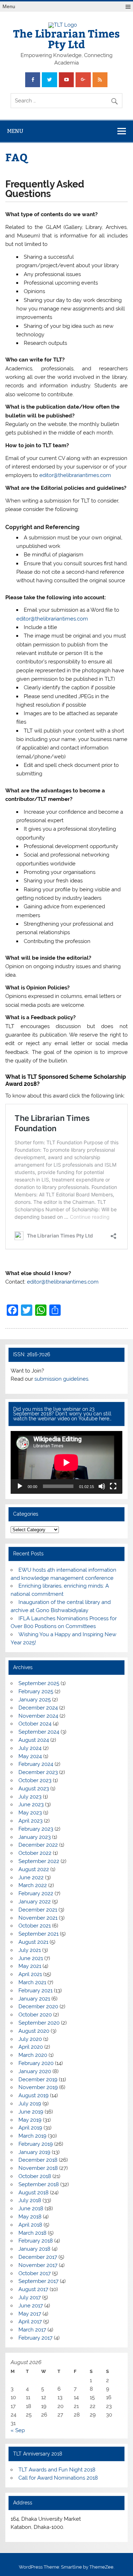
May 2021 (30, 1966)
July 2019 (30, 2104)
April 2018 (30, 2225)
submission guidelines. (62, 1379)
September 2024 (39, 1732)
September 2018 (39, 2184)
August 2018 (34, 2193)
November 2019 (38, 2087)
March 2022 (33, 1885)
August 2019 (34, 2095)
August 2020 (34, 2031)
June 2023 (31, 1805)
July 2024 (30, 1748)
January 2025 (35, 1700)
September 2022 (39, 1861)
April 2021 (30, 1974)
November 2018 (38, 2168)
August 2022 (34, 1869)
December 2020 (38, 2007)
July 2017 (30, 2297)
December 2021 (38, 1910)
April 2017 (30, 2322)
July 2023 (30, 1797)
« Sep (18, 2430)
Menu (9, 7)
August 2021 (33, 1942)
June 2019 (31, 2112)
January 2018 (34, 2249)
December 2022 (38, 1845)
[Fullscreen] (113, 1486)
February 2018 (36, 2241)
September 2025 (39, 1683)
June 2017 (31, 2306)
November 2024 (38, 1716)
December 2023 (38, 1772)
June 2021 (31, 1958)
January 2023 (35, 1837)
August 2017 (33, 2289)
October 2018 (35, 2176)
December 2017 (38, 2257)
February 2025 (36, 1691)
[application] (66, 1462)
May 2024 (30, 1756)
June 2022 (31, 1878)
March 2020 (33, 2055)
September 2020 (39, 2023)
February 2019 (36, 2144)
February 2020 (36, 2063)
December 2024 (38, 1708)
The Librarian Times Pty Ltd (66, 38)
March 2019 (32, 2136)
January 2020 (35, 2071)
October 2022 (35, 1853)
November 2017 (38, 2265)
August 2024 (34, 1740)
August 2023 (34, 1789)
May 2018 (30, 2217)
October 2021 (35, 1926)
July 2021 (30, 1950)
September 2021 (38, 1934)
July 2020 (30, 2039)
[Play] (20, 1486)
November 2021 (38, 1918)
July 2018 (30, 2200)
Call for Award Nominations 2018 (58, 2478)
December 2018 (38, 2160)
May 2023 (30, 1813)
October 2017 (35, 2273)
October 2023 (35, 1780)
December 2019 (38, 2080)
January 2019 (34, 2152)
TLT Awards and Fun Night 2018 (57, 2470)
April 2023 (31, 1821)
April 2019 (30, 2128)
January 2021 (34, 1999)
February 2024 (36, 1764)
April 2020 (31, 2047)
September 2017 (38, 2281)
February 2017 (35, 2338)
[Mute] (102, 1486)
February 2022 (36, 1893)
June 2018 (31, 2209)
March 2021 (32, 1982)
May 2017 (30, 2314)
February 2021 (35, 1991)
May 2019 (30, 2120)
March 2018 (32, 2233)
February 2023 (36, 1829)
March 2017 (32, 2330)
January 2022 (35, 1902)
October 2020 (35, 2015)
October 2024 (35, 1724)
